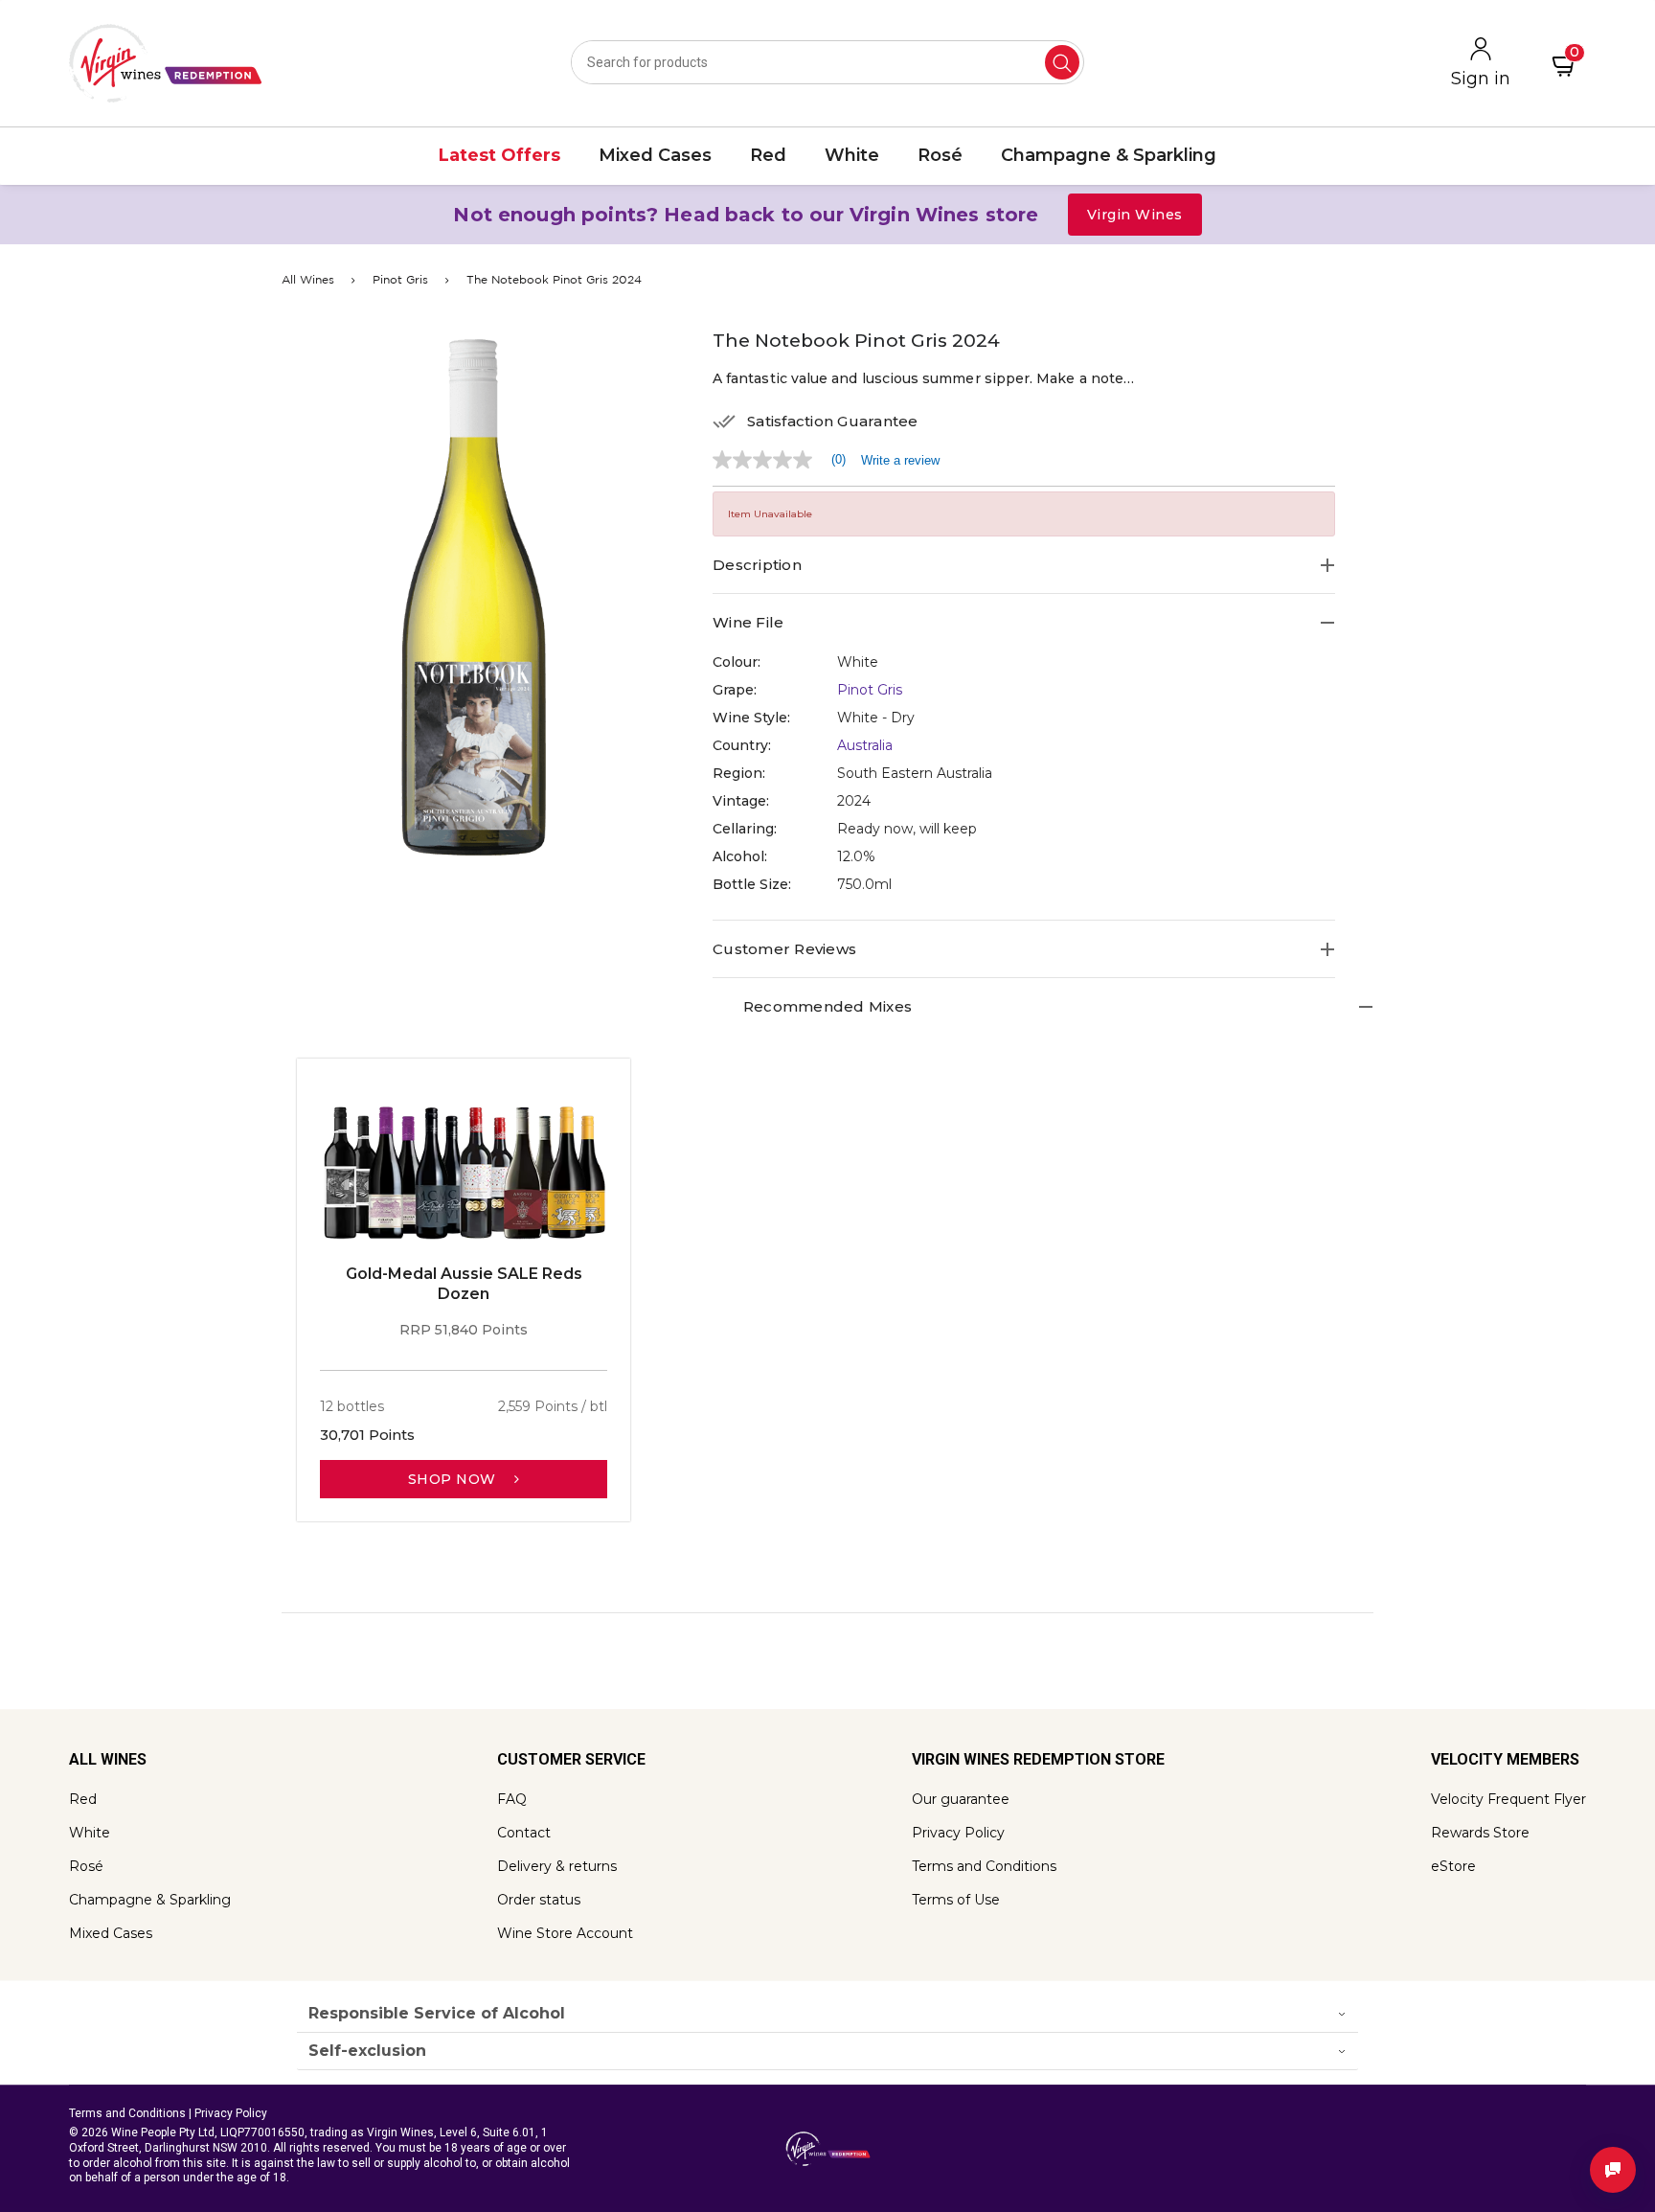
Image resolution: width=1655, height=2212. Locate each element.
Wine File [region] (748, 622)
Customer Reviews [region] (784, 949)
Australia (865, 745)
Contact (524, 1833)
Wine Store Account (565, 1933)
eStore (1453, 1866)
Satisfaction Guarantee (833, 422)
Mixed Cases (111, 1933)
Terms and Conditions (984, 1866)
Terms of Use (956, 1900)
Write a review (900, 460)
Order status (539, 1900)
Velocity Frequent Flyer (1508, 1799)
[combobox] (827, 62)
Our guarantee (961, 1799)
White (90, 1833)
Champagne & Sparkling (150, 1900)
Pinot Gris (400, 280)
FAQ (512, 1799)
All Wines (308, 280)
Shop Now (454, 1479)
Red (83, 1799)
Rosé (86, 1866)
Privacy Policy (958, 1833)
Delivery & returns (557, 1866)
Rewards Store (1480, 1833)
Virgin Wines (1135, 215)
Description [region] (757, 565)
